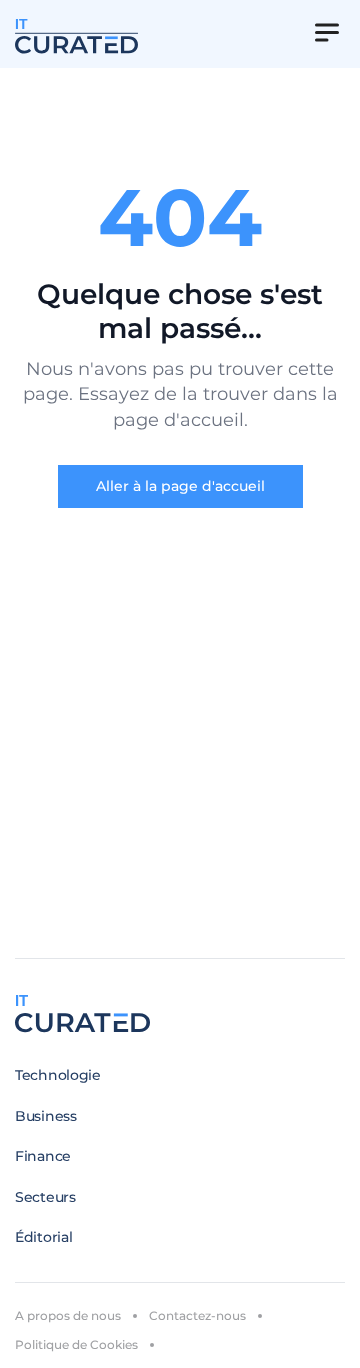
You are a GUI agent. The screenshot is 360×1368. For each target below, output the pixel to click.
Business (46, 1116)
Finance (43, 1156)
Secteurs (45, 1197)
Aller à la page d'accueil (180, 486)
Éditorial (43, 1237)
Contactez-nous (197, 1315)
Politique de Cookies (76, 1344)
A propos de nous (68, 1315)
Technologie (58, 1075)
